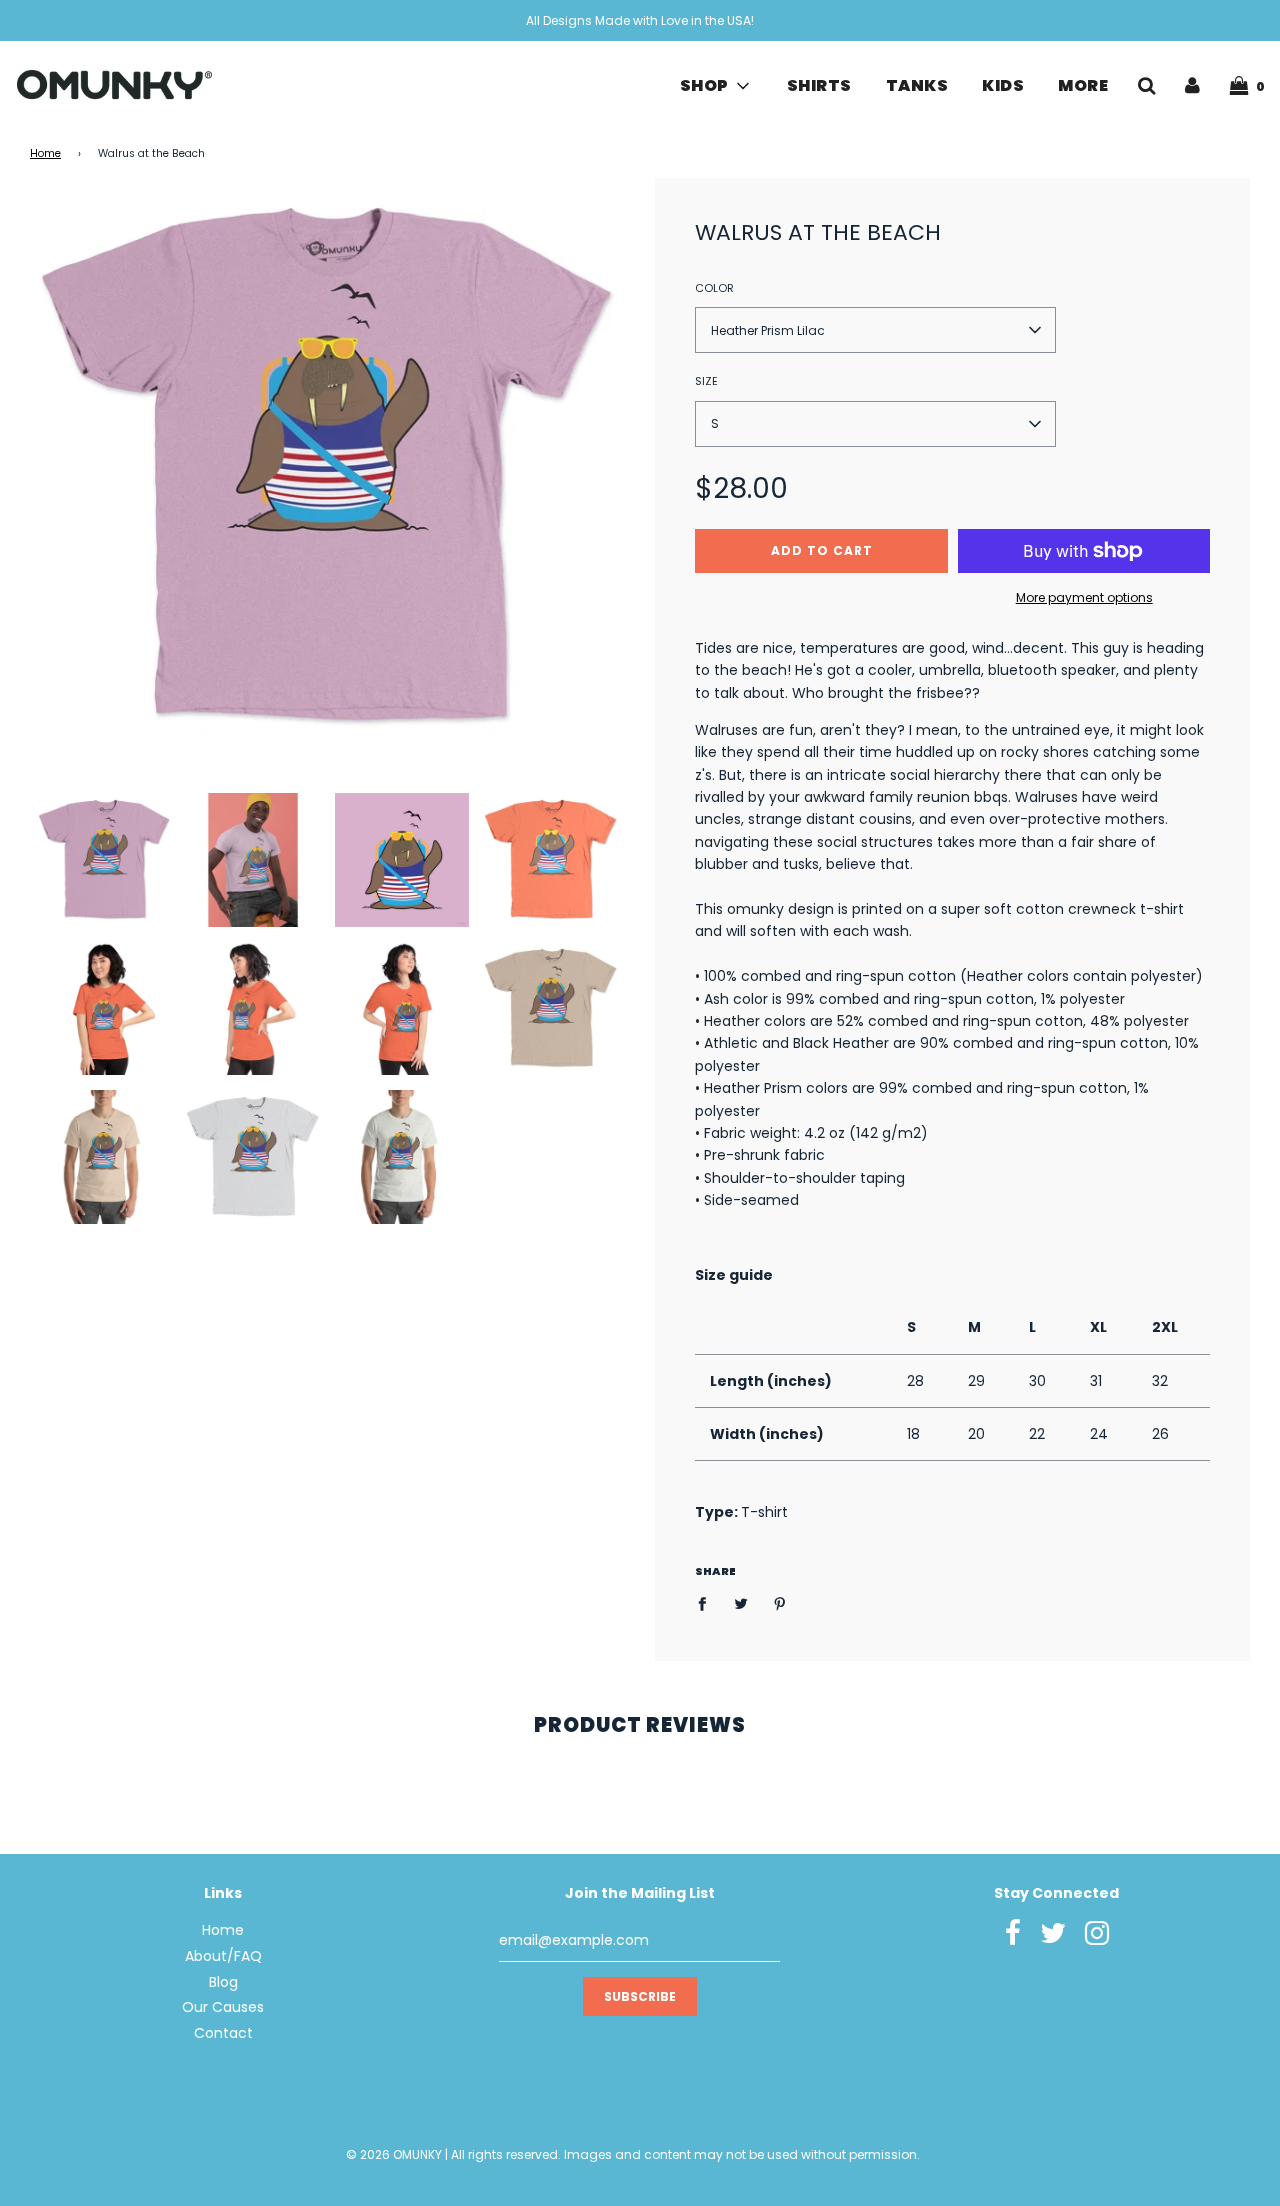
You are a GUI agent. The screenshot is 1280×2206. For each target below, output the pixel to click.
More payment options (1084, 597)
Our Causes (223, 2007)
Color (714, 288)
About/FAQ (223, 1956)
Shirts (819, 85)
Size (706, 381)
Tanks (917, 85)
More (1083, 85)
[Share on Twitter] (741, 1603)
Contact (223, 2033)
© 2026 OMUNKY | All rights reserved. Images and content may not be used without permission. (633, 2154)
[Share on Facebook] (707, 1603)
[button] (875, 330)
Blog (223, 1982)
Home (45, 153)
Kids (1003, 85)
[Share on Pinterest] (780, 1603)
